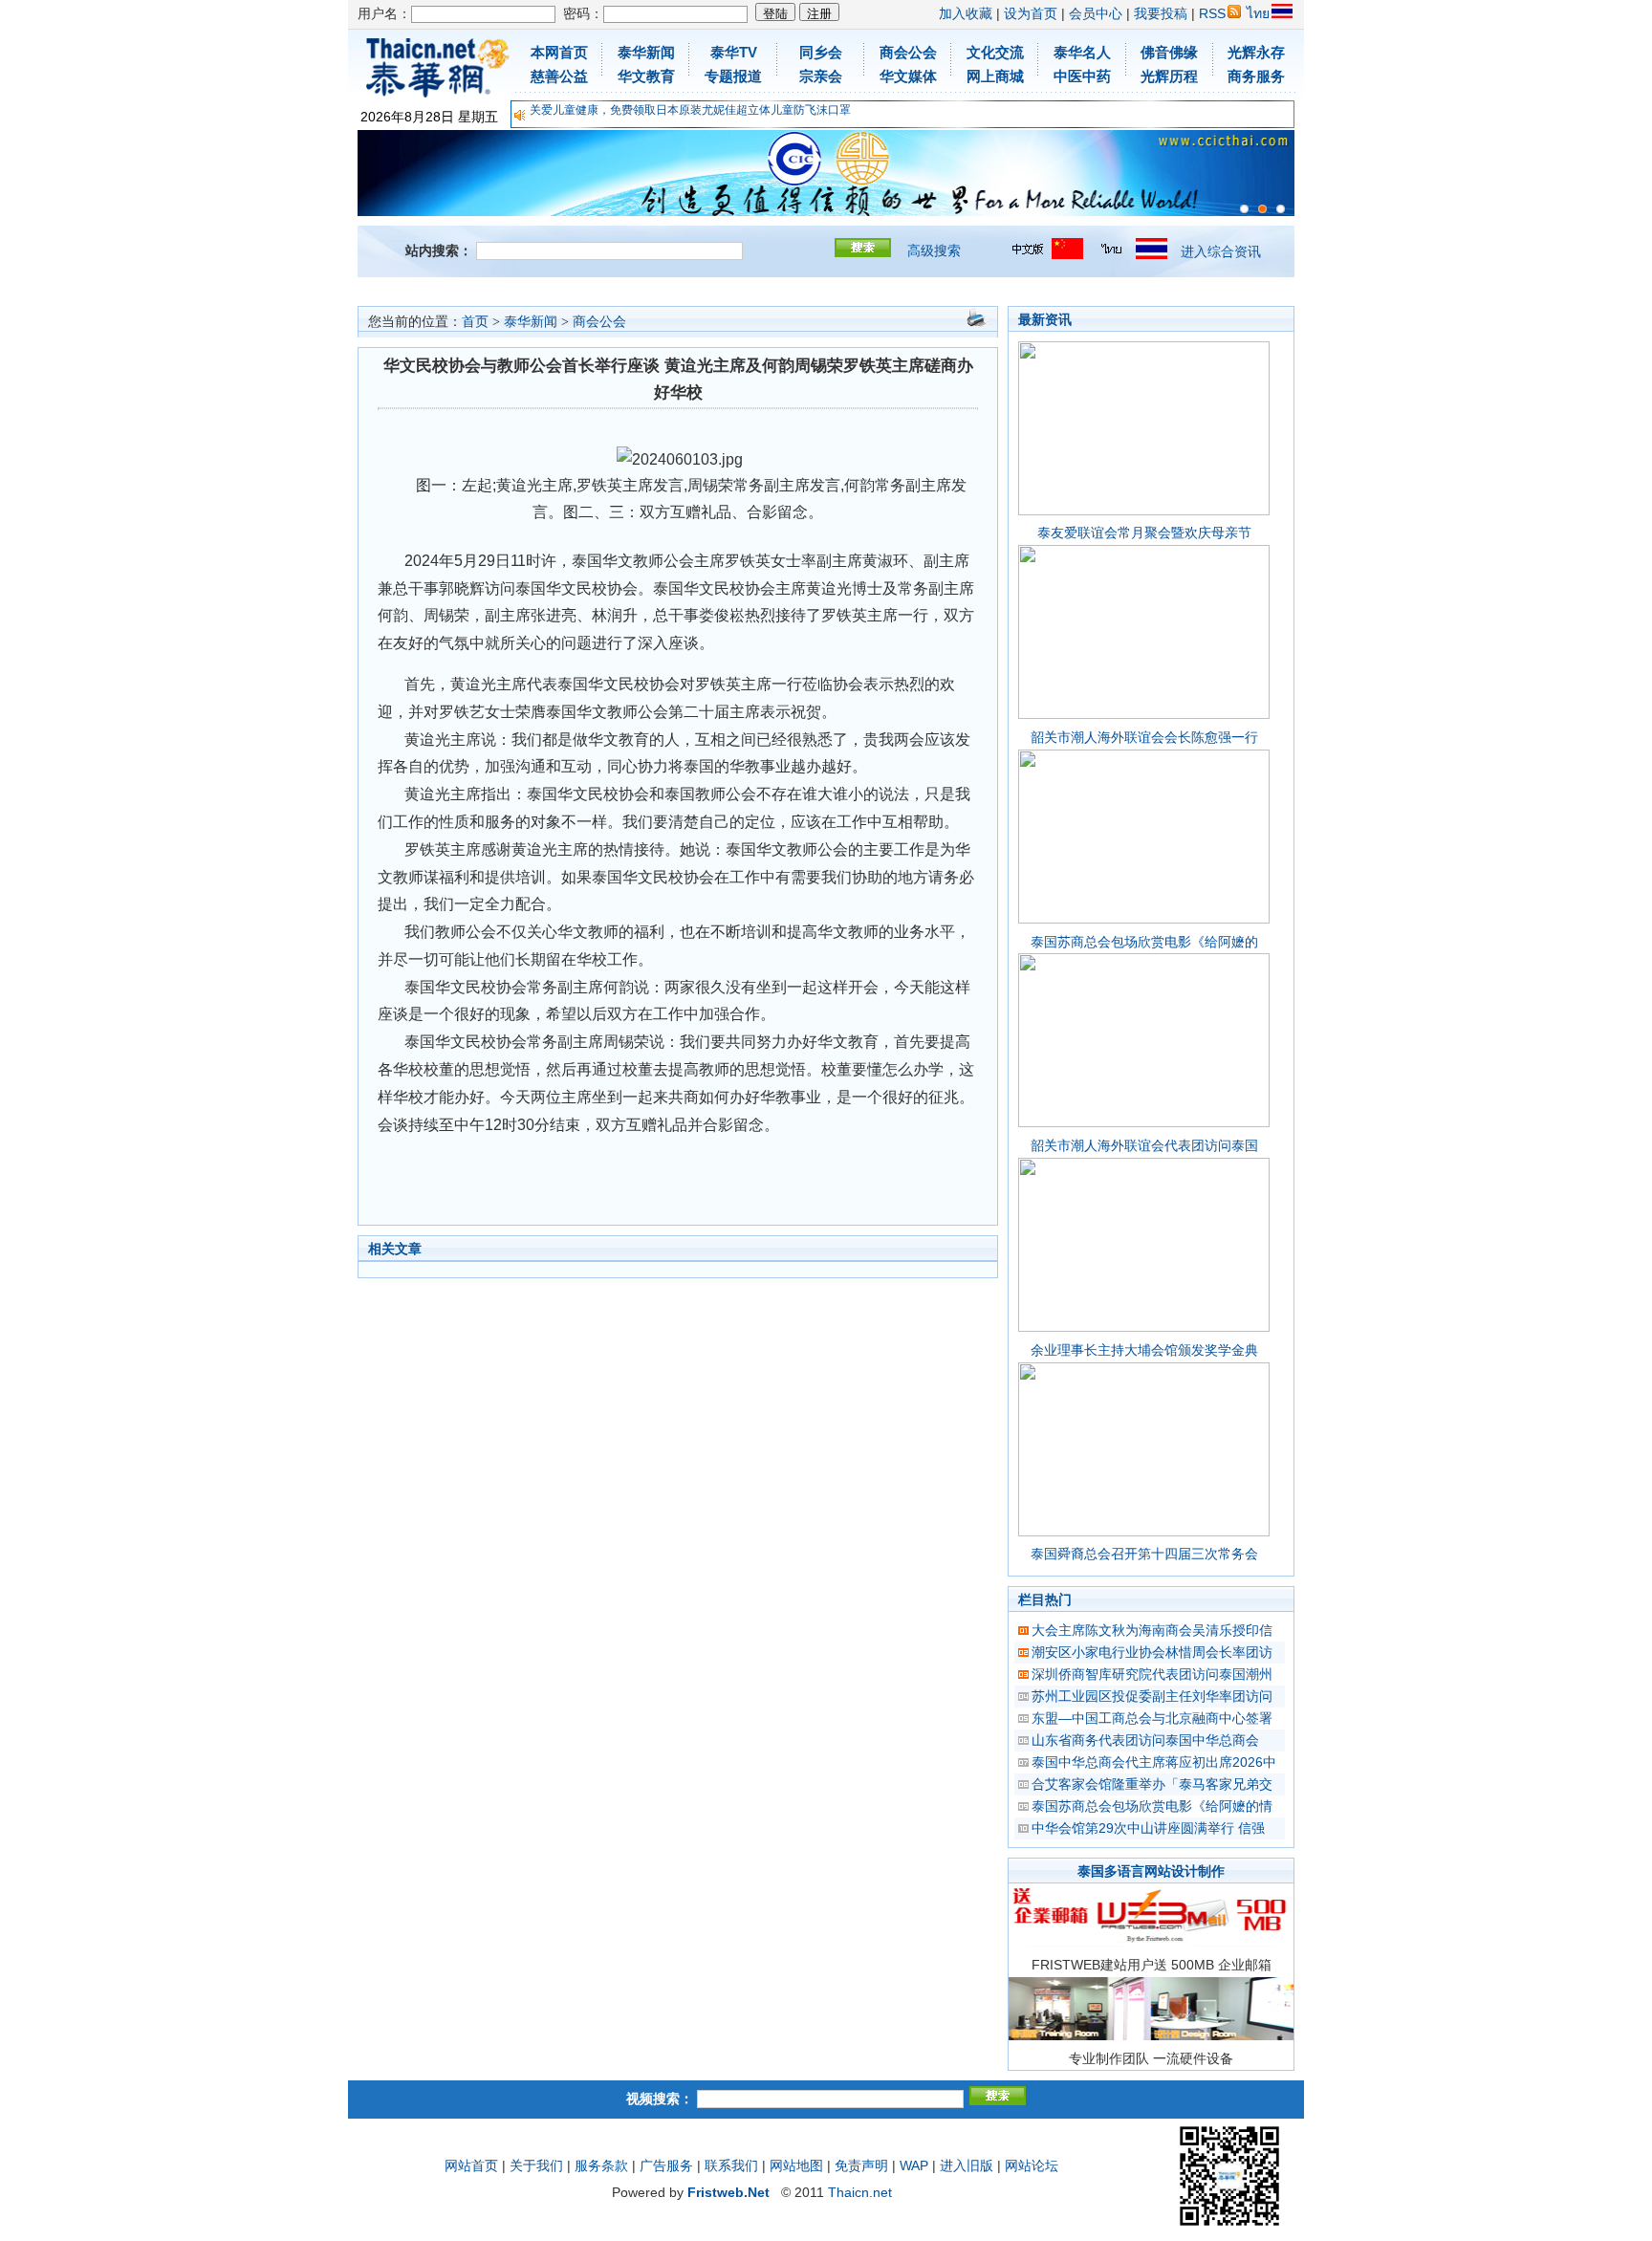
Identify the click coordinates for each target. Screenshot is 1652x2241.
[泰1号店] (1281, 209)
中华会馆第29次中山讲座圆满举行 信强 (1148, 1828)
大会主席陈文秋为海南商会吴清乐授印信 (1152, 1630)
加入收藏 (966, 13)
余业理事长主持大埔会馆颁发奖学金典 (1144, 1350)
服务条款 (601, 2165)
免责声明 (861, 2165)
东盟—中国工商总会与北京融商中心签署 (1152, 1718)
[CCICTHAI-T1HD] (1262, 209)
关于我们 (536, 2165)
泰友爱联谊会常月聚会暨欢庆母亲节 (1144, 533)
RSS (1212, 13)
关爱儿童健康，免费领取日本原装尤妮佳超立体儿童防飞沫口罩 (690, 110)
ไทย (1258, 13)
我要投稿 (1161, 13)
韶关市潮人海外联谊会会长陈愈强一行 (1144, 737)
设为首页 (1031, 13)
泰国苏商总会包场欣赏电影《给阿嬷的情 (1152, 1806)
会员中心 (1096, 13)
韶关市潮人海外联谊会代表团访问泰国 (1144, 1145)
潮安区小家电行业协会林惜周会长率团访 (1152, 1652)
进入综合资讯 (1221, 251)
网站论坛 (1032, 2165)
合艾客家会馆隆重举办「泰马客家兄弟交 (1152, 1784)
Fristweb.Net (728, 2192)
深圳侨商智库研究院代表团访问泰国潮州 (1152, 1674)
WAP (914, 2165)
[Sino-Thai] (1244, 209)
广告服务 (666, 2165)
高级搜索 (934, 250)
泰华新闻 (531, 322)
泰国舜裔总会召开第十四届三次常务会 (1144, 1554)
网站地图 (796, 2165)
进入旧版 (967, 2165)
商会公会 (599, 322)
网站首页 (471, 2165)
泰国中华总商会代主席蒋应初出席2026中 (1154, 1762)
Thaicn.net (860, 2192)
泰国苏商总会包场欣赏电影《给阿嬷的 (1144, 942)
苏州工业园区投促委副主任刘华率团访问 (1152, 1696)
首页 (475, 322)
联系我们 (731, 2165)
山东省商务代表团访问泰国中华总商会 (1145, 1740)
